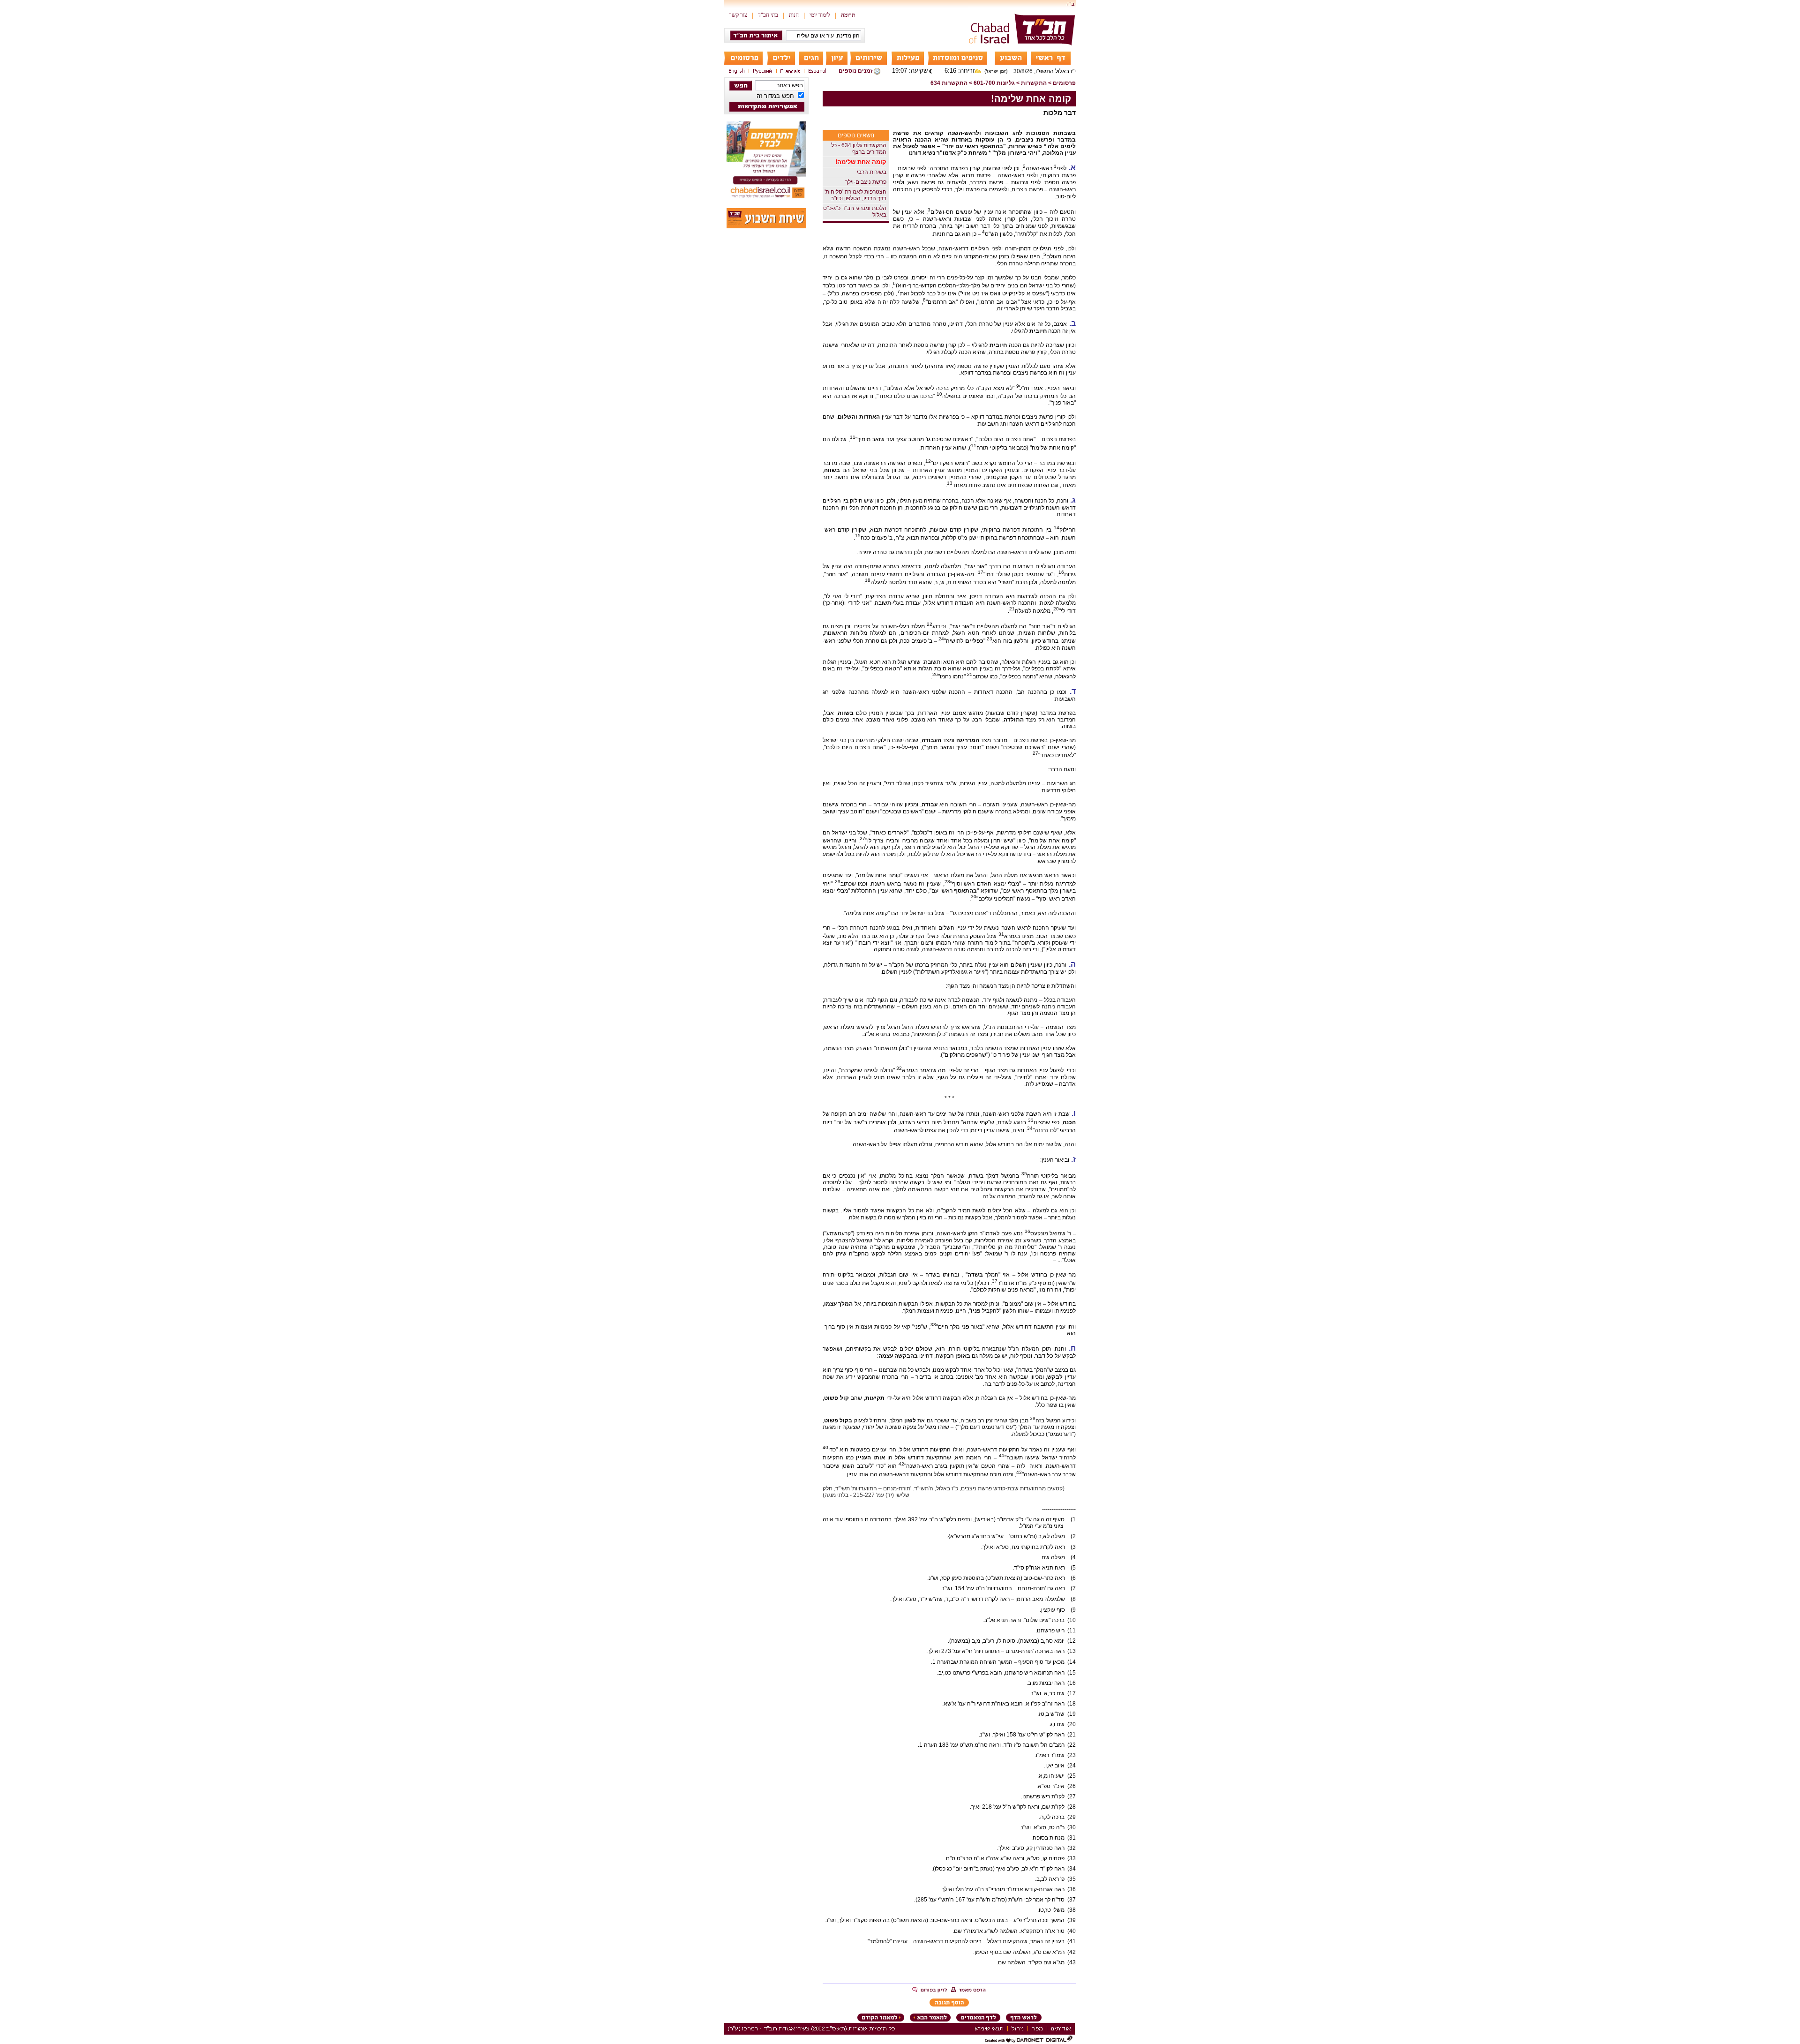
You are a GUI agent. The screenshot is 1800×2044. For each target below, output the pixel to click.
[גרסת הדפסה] (968, 1991)
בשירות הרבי (872, 172)
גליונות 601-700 (994, 83)
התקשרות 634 (949, 83)
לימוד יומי (820, 15)
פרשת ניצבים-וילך (866, 182)
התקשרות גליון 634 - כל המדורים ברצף (859, 149)
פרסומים (1064, 83)
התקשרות (1034, 83)
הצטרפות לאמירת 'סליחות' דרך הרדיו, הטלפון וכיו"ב (855, 195)
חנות (794, 15)
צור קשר (738, 15)
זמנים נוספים (855, 71)
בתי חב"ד (768, 15)
